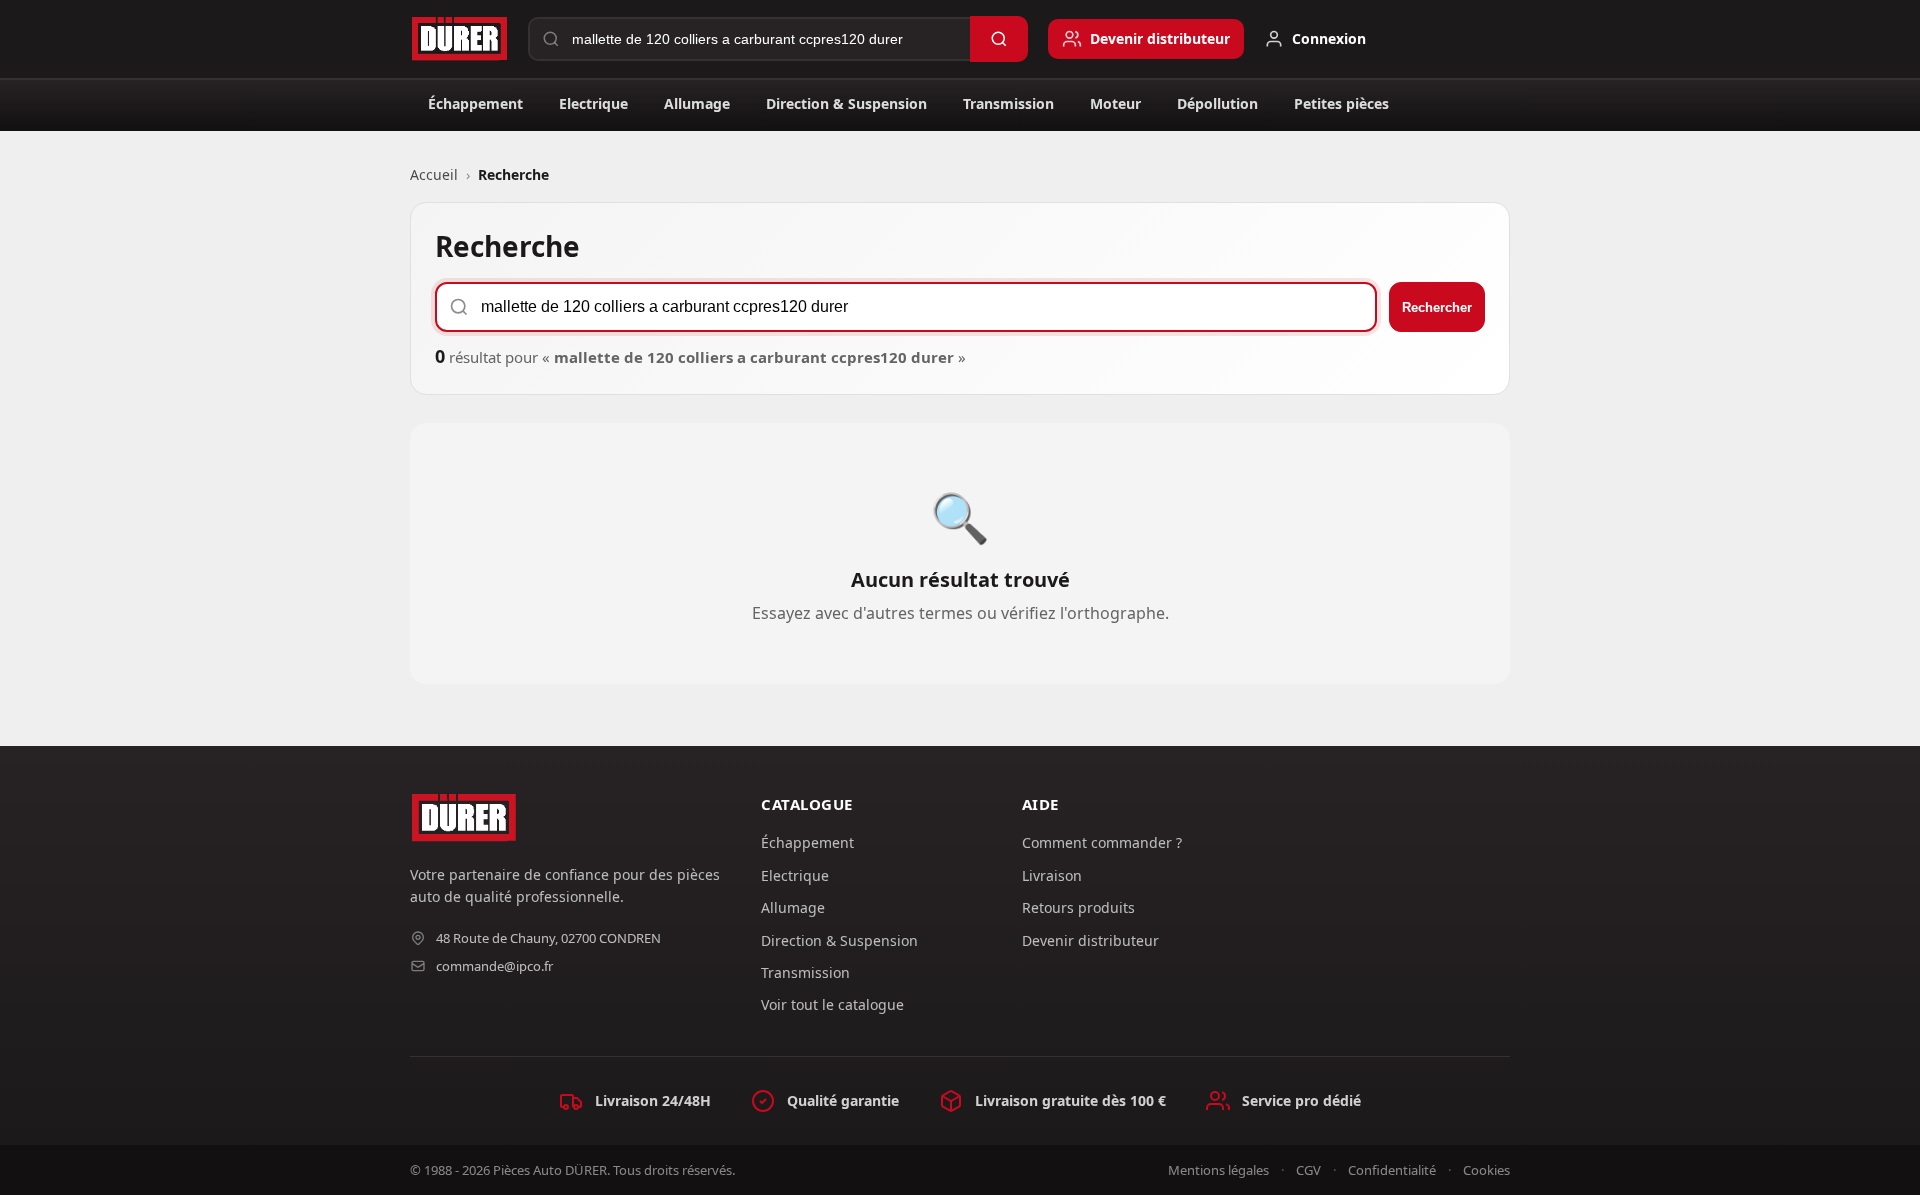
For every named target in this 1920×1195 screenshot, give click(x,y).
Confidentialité (1392, 1170)
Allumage (697, 103)
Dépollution (1217, 103)
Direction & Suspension (846, 103)
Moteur (1115, 103)
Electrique (593, 103)
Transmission (1008, 103)
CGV (1308, 1170)
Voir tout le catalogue (832, 1004)
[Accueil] (459, 39)
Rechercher (1437, 307)
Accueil (434, 174)
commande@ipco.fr (494, 966)
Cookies (1486, 1170)
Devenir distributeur (1090, 940)
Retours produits (1078, 907)
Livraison (1052, 875)
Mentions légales (1218, 1170)
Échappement (475, 103)
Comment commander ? (1102, 842)
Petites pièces (1341, 103)
